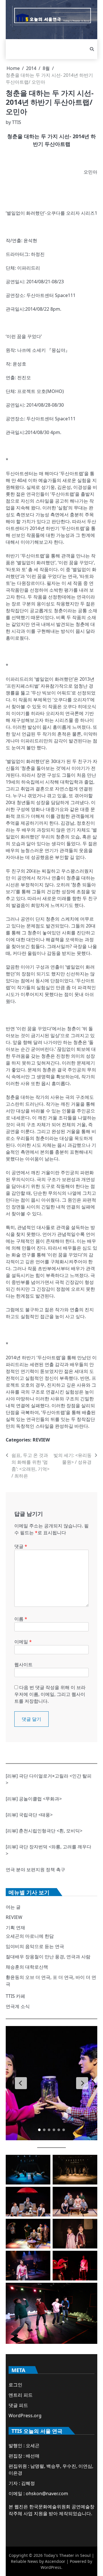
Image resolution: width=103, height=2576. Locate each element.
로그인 (15, 2385)
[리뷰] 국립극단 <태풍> (29, 1815)
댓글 (21, 1546)
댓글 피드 (18, 2405)
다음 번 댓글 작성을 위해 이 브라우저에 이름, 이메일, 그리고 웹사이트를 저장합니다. (50, 1694)
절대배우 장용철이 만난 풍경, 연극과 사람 (48, 1957)
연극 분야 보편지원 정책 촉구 (35, 1870)
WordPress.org (25, 2416)
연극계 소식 (18, 2006)
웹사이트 (23, 1665)
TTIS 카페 (15, 1996)
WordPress (51, 2567)
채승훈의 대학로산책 (27, 1967)
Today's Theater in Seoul (67, 2555)
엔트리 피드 (21, 2395)
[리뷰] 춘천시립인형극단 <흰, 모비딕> (44, 1831)
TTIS (17, 122)
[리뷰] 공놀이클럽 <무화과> (34, 1799)
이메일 (23, 1642)
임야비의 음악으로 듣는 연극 (35, 1946)
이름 (21, 1619)
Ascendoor (55, 2561)
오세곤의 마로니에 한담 (30, 1936)
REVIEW (41, 1440)
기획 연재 (15, 1928)
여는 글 (13, 1907)
